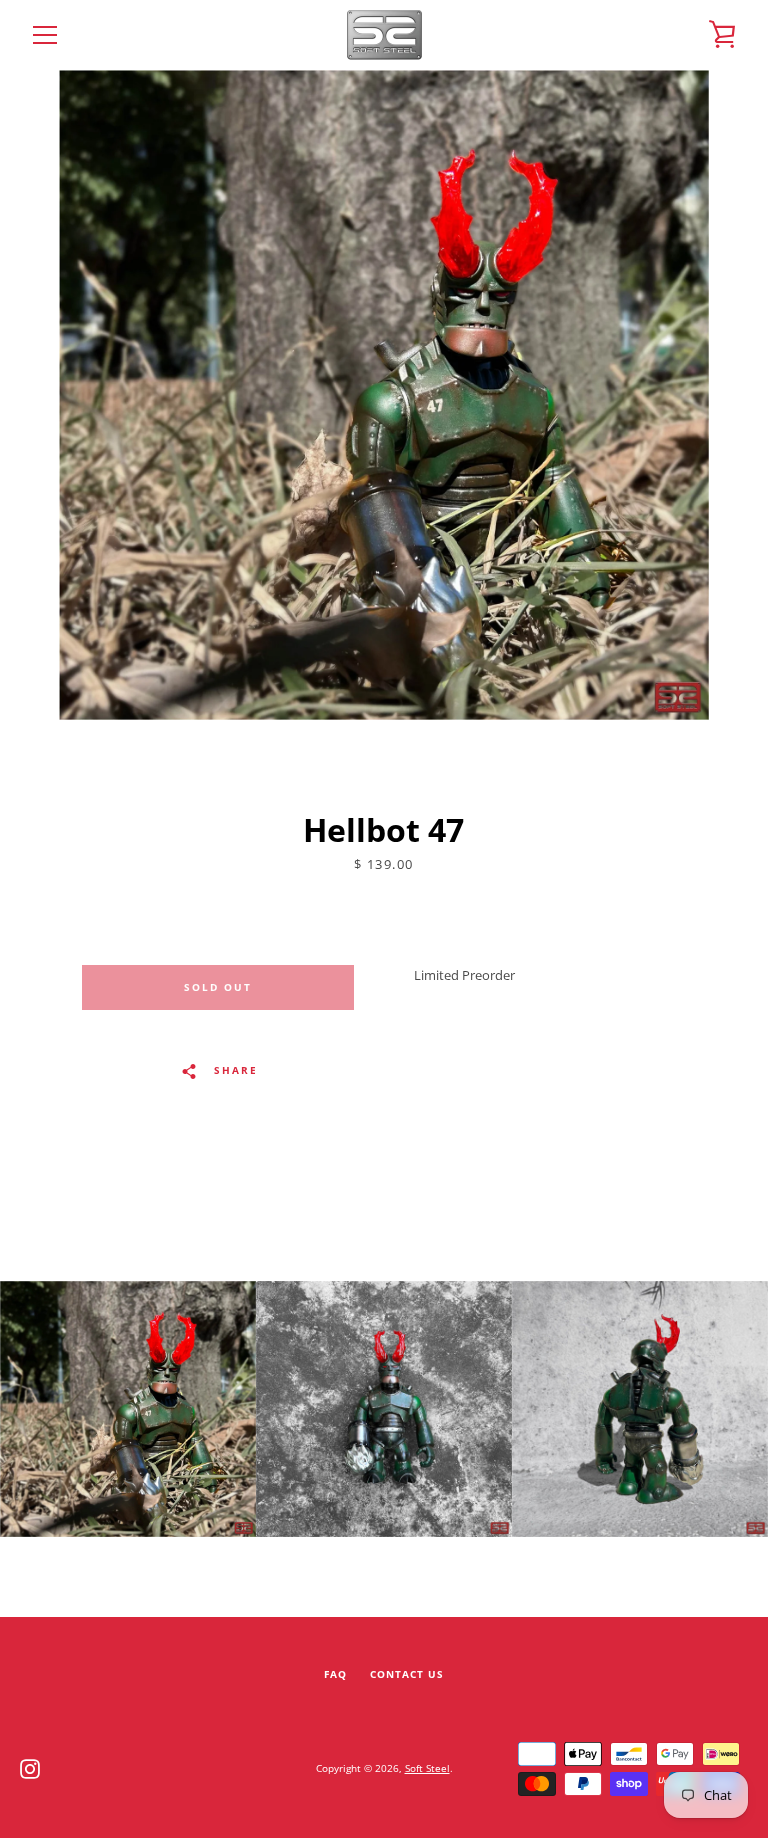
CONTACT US (407, 1674)
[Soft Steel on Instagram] (30, 1767)
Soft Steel (427, 1768)
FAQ (335, 1674)
